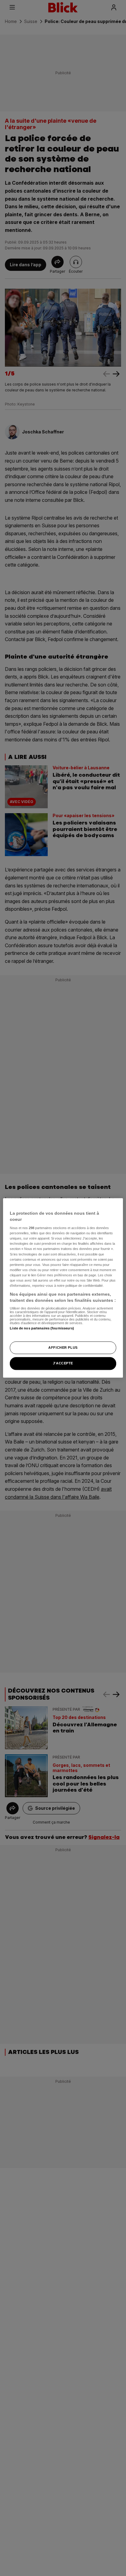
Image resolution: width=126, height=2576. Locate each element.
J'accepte (63, 1363)
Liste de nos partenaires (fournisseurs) (42, 1328)
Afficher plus (63, 1348)
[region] (63, 1288)
